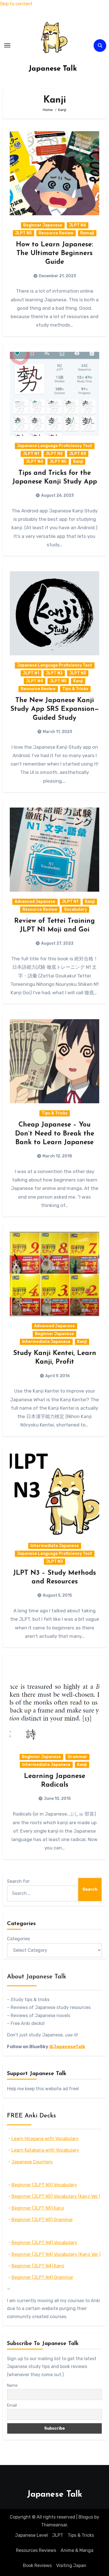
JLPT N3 (78, 454)
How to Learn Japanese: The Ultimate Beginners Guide (54, 253)
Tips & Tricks (75, 689)
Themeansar (54, 2525)
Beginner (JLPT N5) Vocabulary (44, 2185)
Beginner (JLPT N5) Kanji (38, 2208)
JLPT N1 (31, 454)
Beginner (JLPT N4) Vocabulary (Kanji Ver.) (56, 2254)
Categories (18, 1939)
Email (12, 2405)
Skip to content (16, 4)
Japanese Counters (32, 2162)
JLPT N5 (23, 233)
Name (12, 2386)
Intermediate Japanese (46, 1342)
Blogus (86, 2517)
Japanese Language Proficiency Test (55, 446)
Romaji (87, 233)
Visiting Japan (71, 2565)
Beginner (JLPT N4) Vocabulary (44, 2243)
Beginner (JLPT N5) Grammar (42, 2220)
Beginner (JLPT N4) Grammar (42, 2277)
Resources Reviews (36, 2550)
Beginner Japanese (43, 225)
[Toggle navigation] (7, 45)
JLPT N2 (54, 454)
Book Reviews (37, 2565)
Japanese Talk (53, 69)
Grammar (77, 1757)
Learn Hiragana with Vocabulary (45, 2139)
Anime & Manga (77, 2550)
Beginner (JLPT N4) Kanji (38, 2266)
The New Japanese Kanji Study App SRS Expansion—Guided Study (55, 709)
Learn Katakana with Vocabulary (45, 2150)
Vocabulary (75, 909)
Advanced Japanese (35, 902)
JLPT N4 (78, 225)
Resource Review (56, 233)
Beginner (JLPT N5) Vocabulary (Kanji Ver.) (56, 2196)
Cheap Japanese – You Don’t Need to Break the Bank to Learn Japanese (55, 1134)
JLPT (58, 2535)
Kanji (78, 462)
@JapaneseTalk (67, 2047)
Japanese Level (31, 2535)
